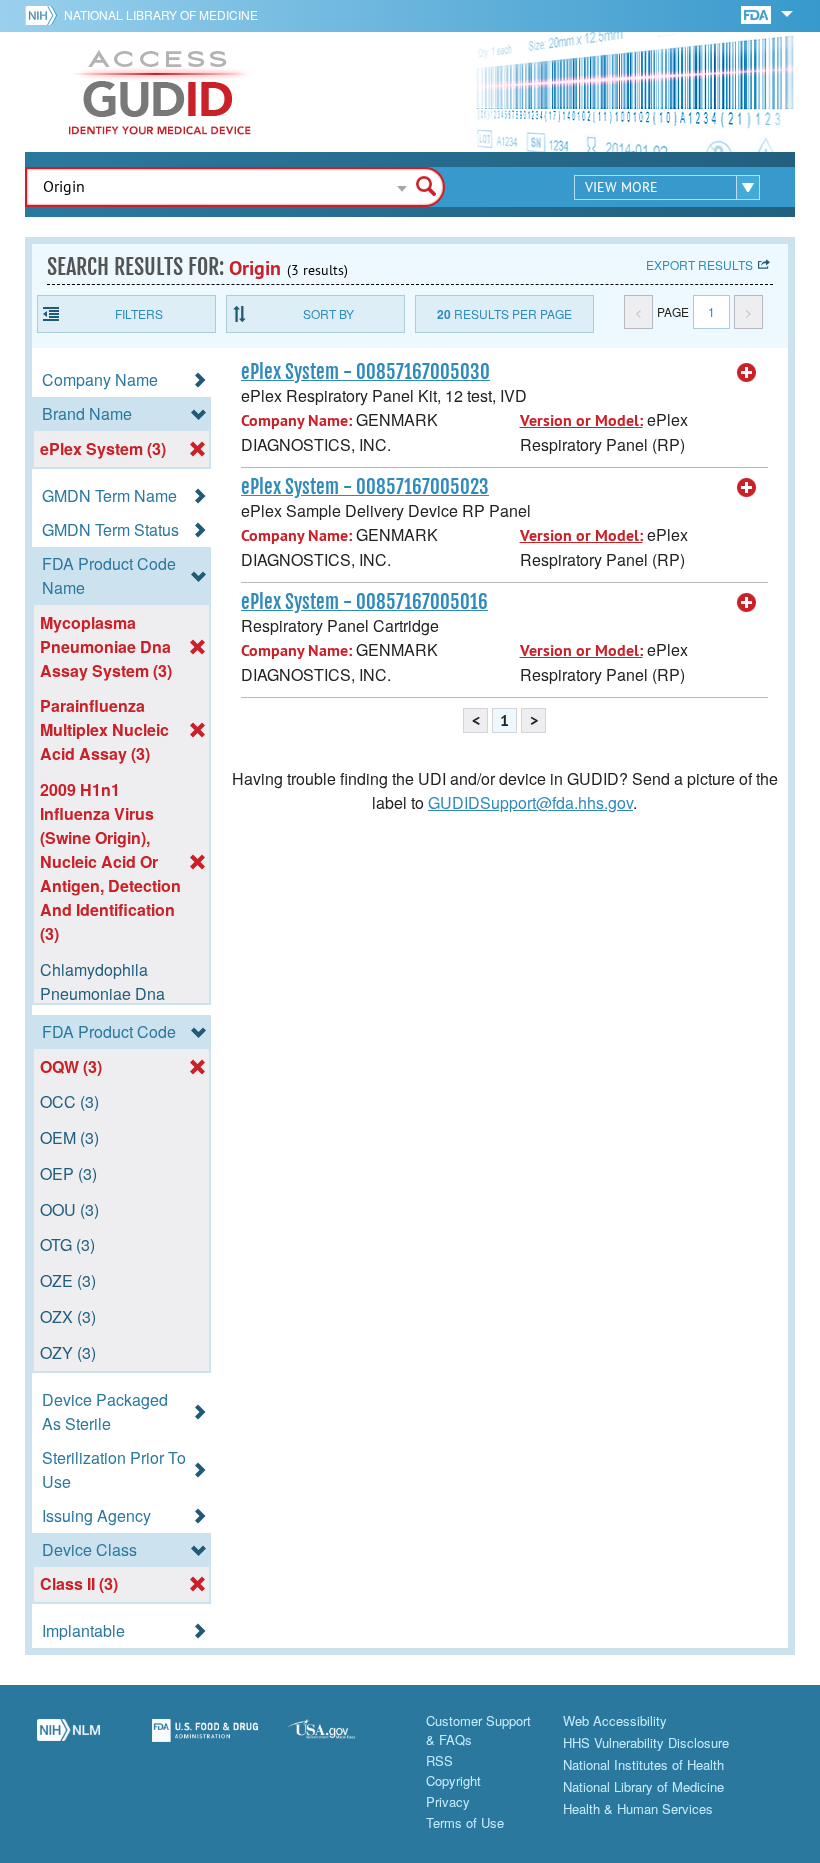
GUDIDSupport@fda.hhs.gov (530, 802)
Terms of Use (465, 1822)
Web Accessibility (615, 1720)
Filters (139, 313)
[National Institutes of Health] (44, 15)
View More (621, 187)
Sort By (328, 313)
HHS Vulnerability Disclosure (646, 1742)
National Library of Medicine (161, 14)
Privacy (448, 1801)
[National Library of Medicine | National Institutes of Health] (68, 1741)
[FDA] (757, 13)
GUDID (160, 92)
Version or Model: (581, 420)
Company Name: (296, 420)
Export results (699, 264)
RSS (439, 1760)
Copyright (453, 1780)
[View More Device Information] (747, 373)
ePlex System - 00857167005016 (364, 602)
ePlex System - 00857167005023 (365, 487)
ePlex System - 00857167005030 (365, 372)
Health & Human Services (638, 1808)
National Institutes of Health (643, 1764)
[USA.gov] (341, 1741)
